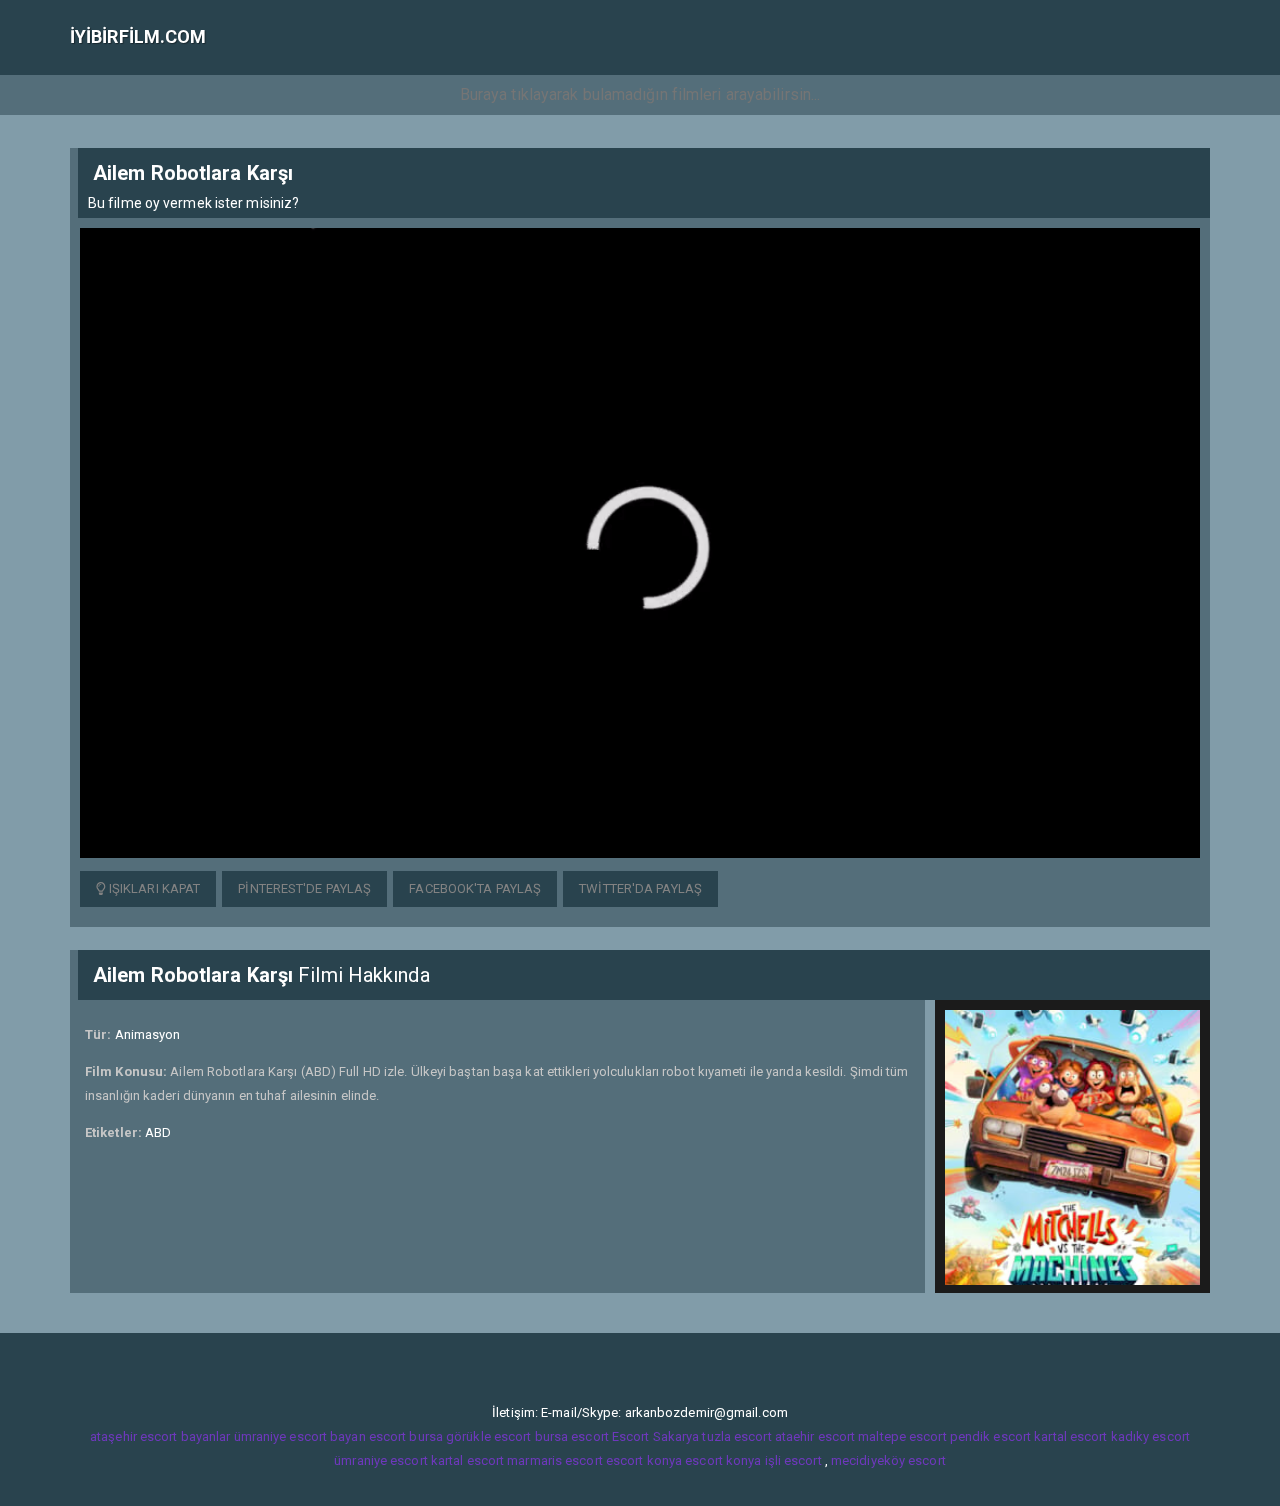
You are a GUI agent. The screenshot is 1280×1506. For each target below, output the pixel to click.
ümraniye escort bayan (300, 1436)
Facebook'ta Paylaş (475, 888)
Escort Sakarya (655, 1436)
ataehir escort (815, 1436)
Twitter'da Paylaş (640, 888)
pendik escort (990, 1436)
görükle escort (488, 1436)
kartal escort (1070, 1436)
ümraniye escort (381, 1460)
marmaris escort (555, 1460)
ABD (158, 1132)
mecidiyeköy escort (888, 1460)
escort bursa (406, 1436)
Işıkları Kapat (153, 888)
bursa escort (572, 1436)
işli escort (793, 1460)
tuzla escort (736, 1436)
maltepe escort (902, 1436)
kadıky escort (1150, 1436)
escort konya (644, 1460)
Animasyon (148, 1034)
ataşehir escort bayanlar (160, 1436)
